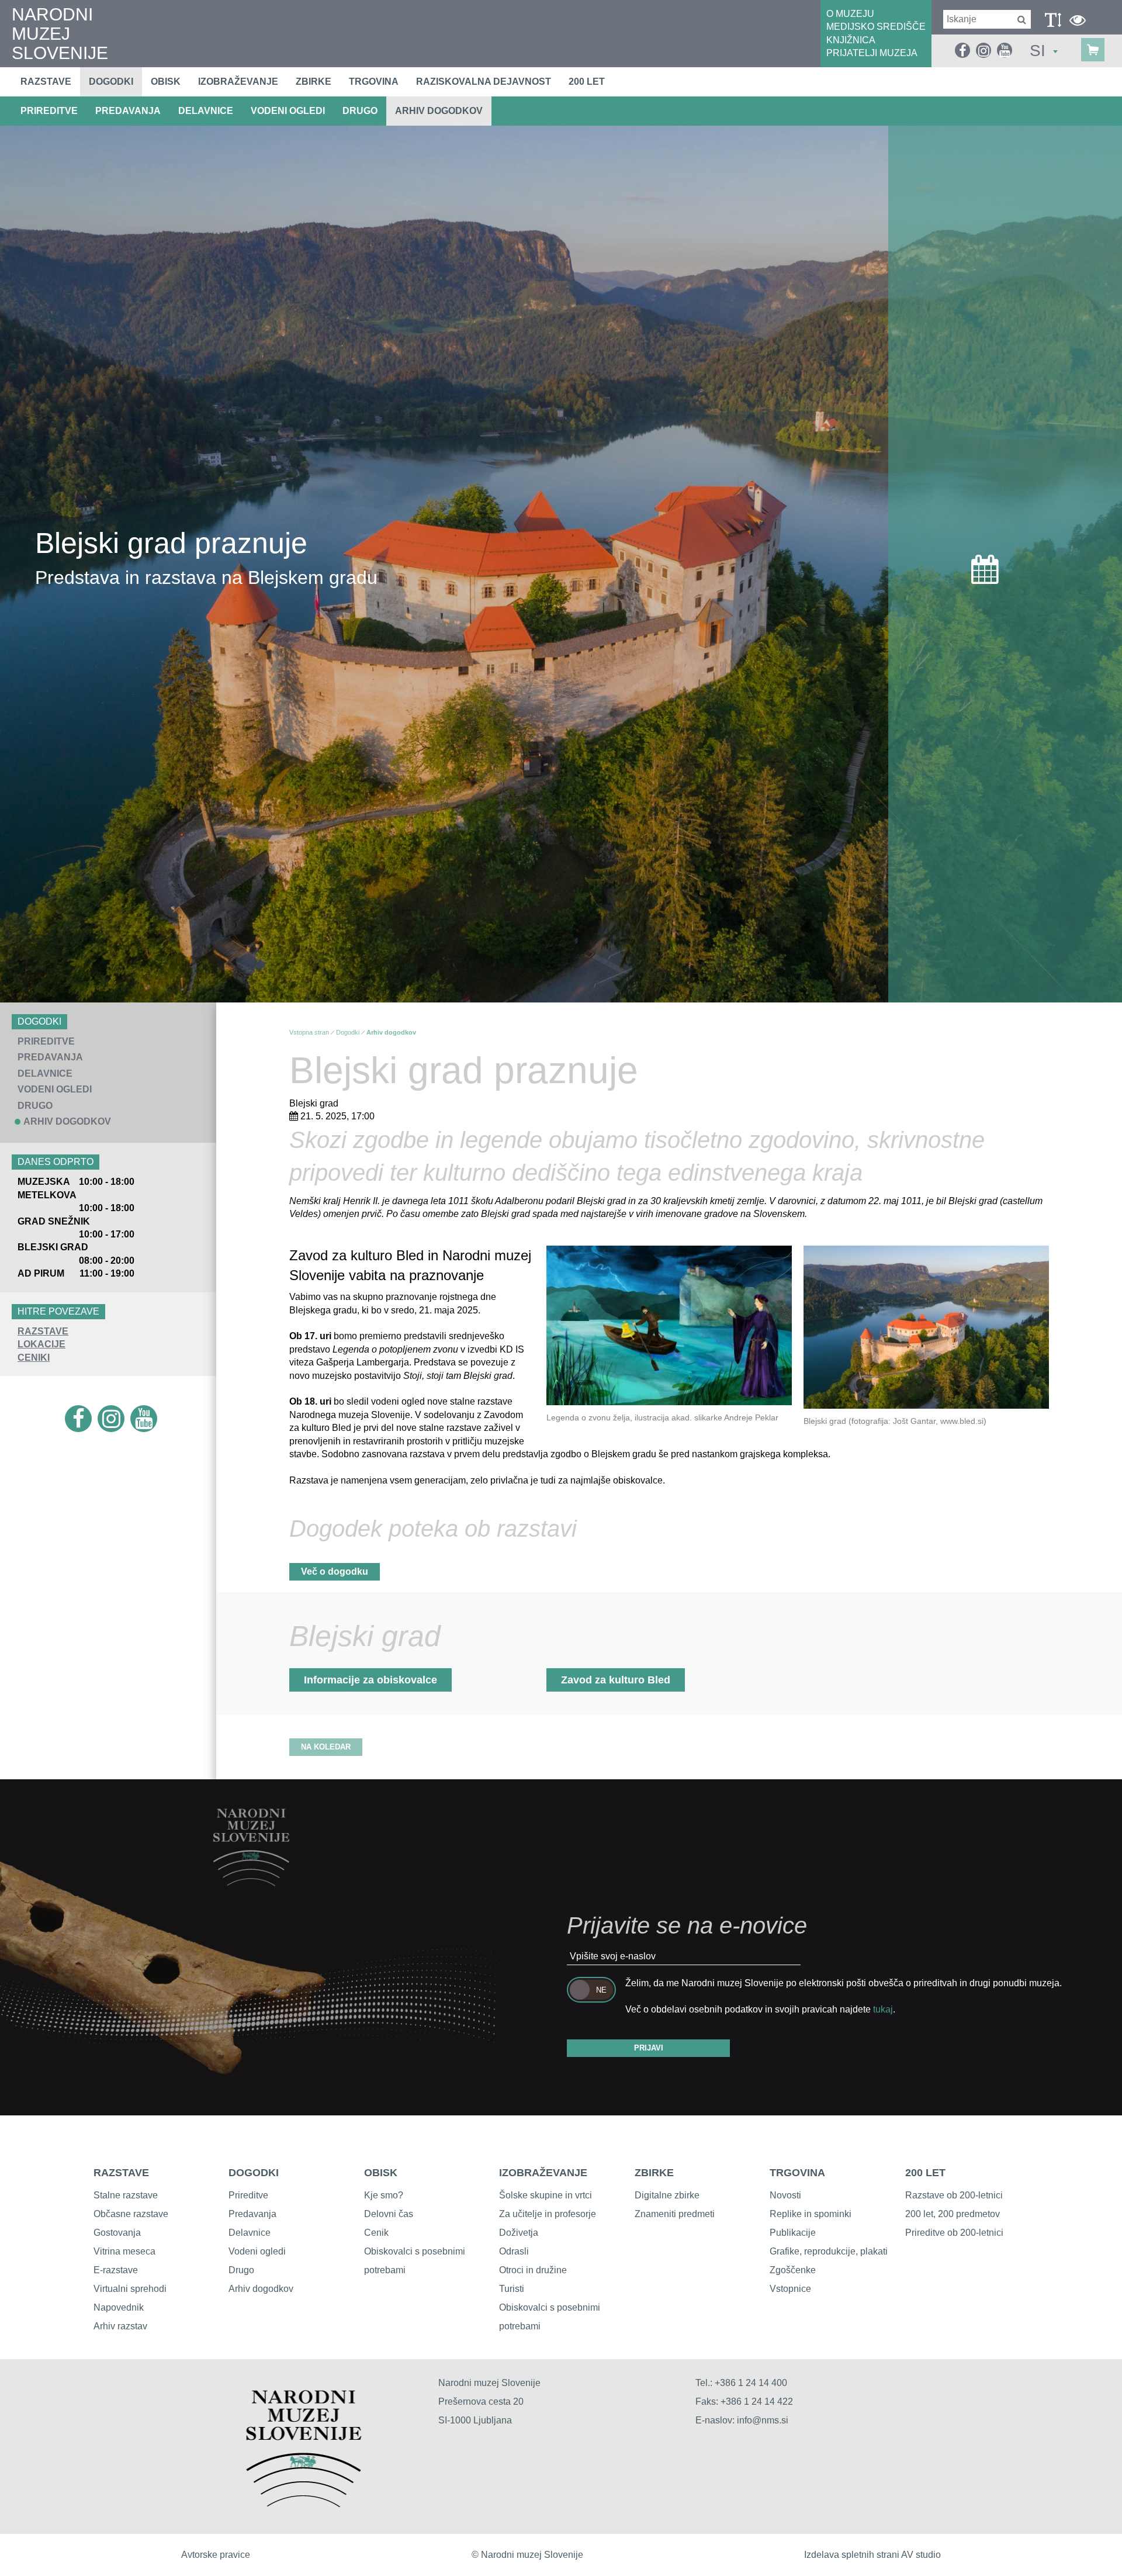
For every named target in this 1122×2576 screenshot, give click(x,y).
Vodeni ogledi (257, 2251)
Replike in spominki (811, 2214)
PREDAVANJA (128, 111)
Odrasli (514, 2251)
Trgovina (374, 82)
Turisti (512, 2289)
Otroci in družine (533, 2270)
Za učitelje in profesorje (548, 2214)
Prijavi (649, 2048)
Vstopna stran (309, 1032)
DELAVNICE (206, 111)
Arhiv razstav (120, 2326)
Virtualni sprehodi (130, 2289)
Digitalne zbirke (667, 2195)
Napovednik (119, 2307)
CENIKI (34, 1358)
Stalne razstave (126, 2195)
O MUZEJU (850, 14)
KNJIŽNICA (851, 40)
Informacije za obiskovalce (370, 1680)
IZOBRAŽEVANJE (543, 2173)
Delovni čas (389, 2214)
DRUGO (360, 111)
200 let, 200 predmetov (953, 2214)
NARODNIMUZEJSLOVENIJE (60, 34)
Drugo (241, 2270)
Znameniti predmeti (675, 2214)
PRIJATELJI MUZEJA (872, 53)
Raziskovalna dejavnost (484, 82)
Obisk (166, 82)
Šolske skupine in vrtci (546, 2195)
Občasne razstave (131, 2214)
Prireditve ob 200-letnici (954, 2233)
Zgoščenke (793, 2270)
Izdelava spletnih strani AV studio (872, 2555)
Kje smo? (384, 2195)
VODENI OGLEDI (288, 111)
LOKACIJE (41, 1344)
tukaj (883, 2009)
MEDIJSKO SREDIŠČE (876, 27)
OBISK (381, 2173)
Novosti (785, 2195)
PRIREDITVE (49, 111)
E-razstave (116, 2270)
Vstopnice (790, 2289)
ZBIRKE (654, 2173)
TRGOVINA (797, 2173)
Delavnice (250, 2233)
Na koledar (326, 1747)
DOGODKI (254, 2173)
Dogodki (111, 82)
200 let (587, 82)
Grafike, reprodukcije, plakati (829, 2251)
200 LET (925, 2173)
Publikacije (793, 2233)
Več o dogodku (335, 1571)
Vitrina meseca (124, 2251)
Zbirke (314, 82)
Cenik (376, 2233)
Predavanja (252, 2214)
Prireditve (248, 2195)
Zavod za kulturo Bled (616, 1680)
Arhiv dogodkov (439, 111)
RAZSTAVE (43, 1331)
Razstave (46, 82)
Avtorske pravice (216, 2555)
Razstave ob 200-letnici (954, 2195)
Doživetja (519, 2233)
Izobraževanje (238, 82)
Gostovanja (117, 2233)
